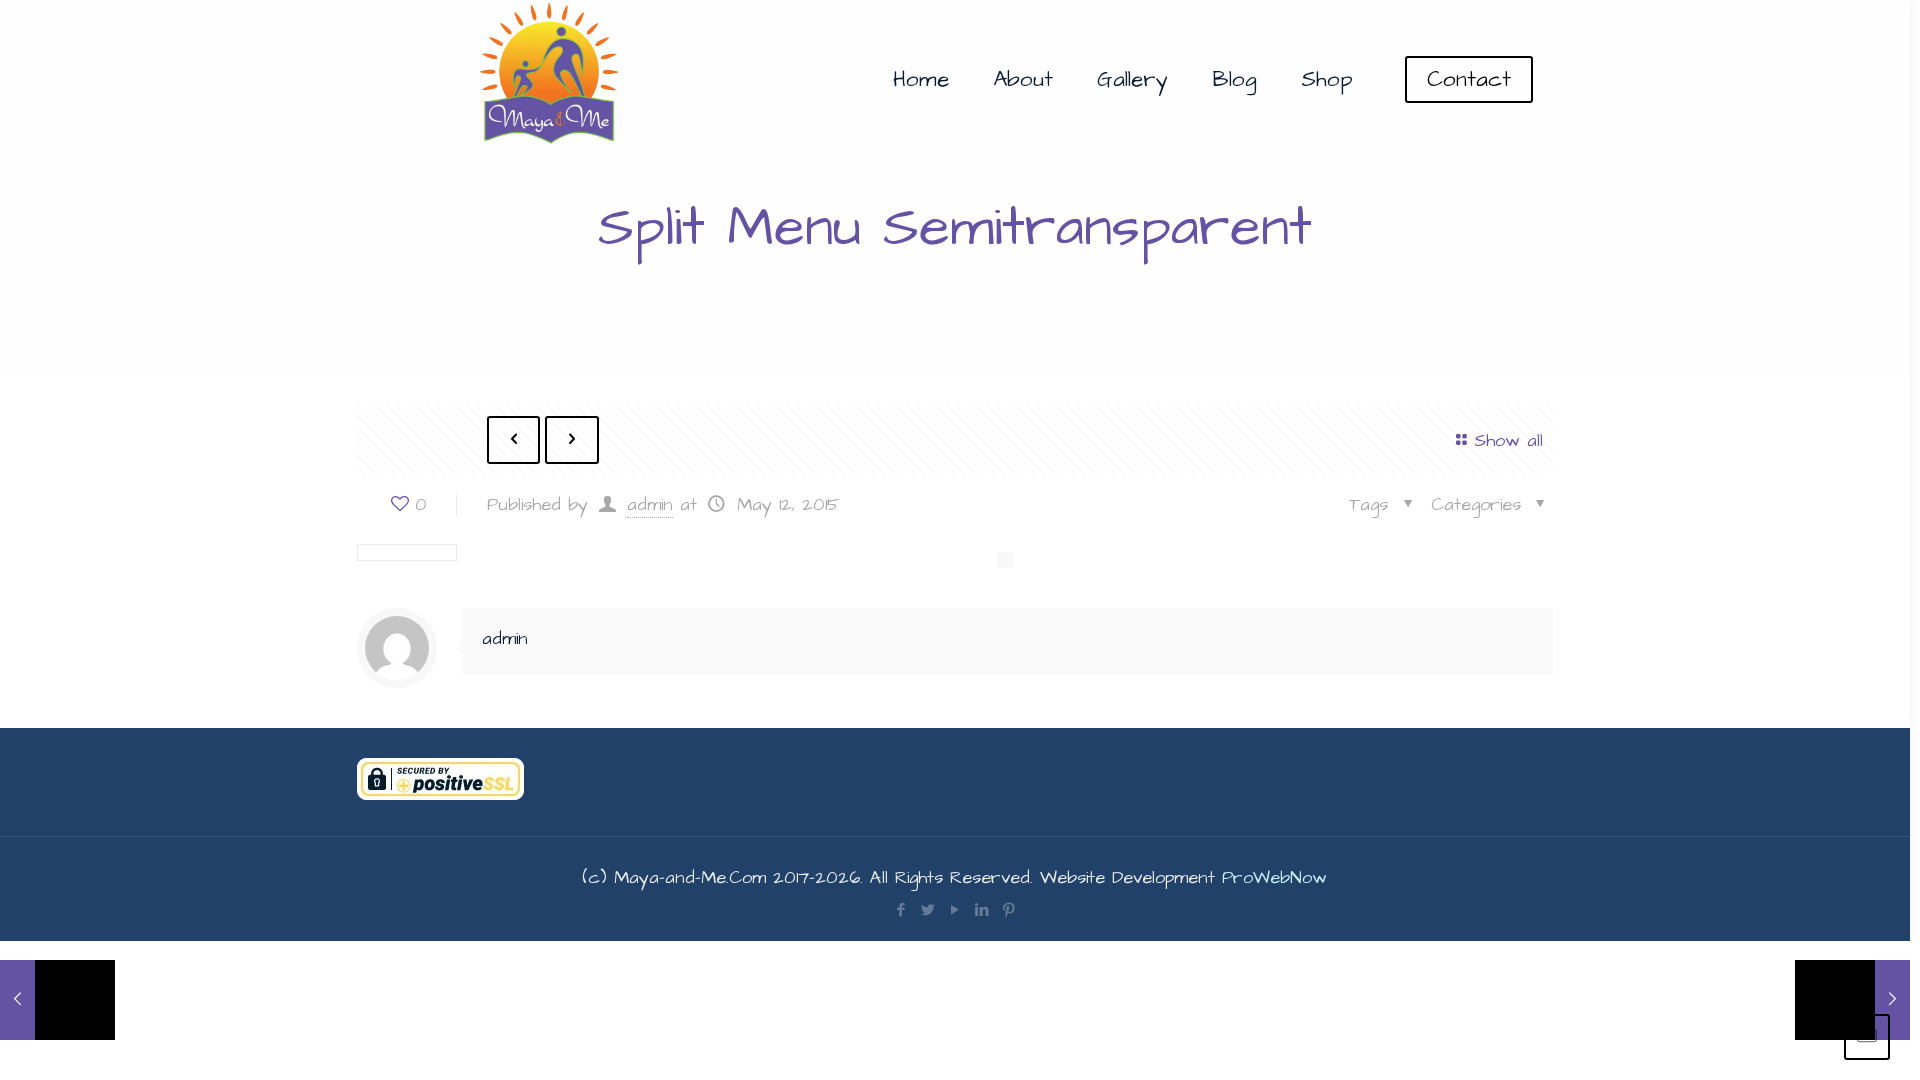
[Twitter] (927, 910)
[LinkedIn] (981, 910)
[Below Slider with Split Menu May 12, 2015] (1852, 1000)
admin (650, 504)
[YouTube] (954, 910)
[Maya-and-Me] (551, 80)
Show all (1508, 440)
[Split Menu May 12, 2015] (57, 1000)
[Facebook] (900, 910)
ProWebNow (1274, 877)
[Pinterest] (1008, 910)
